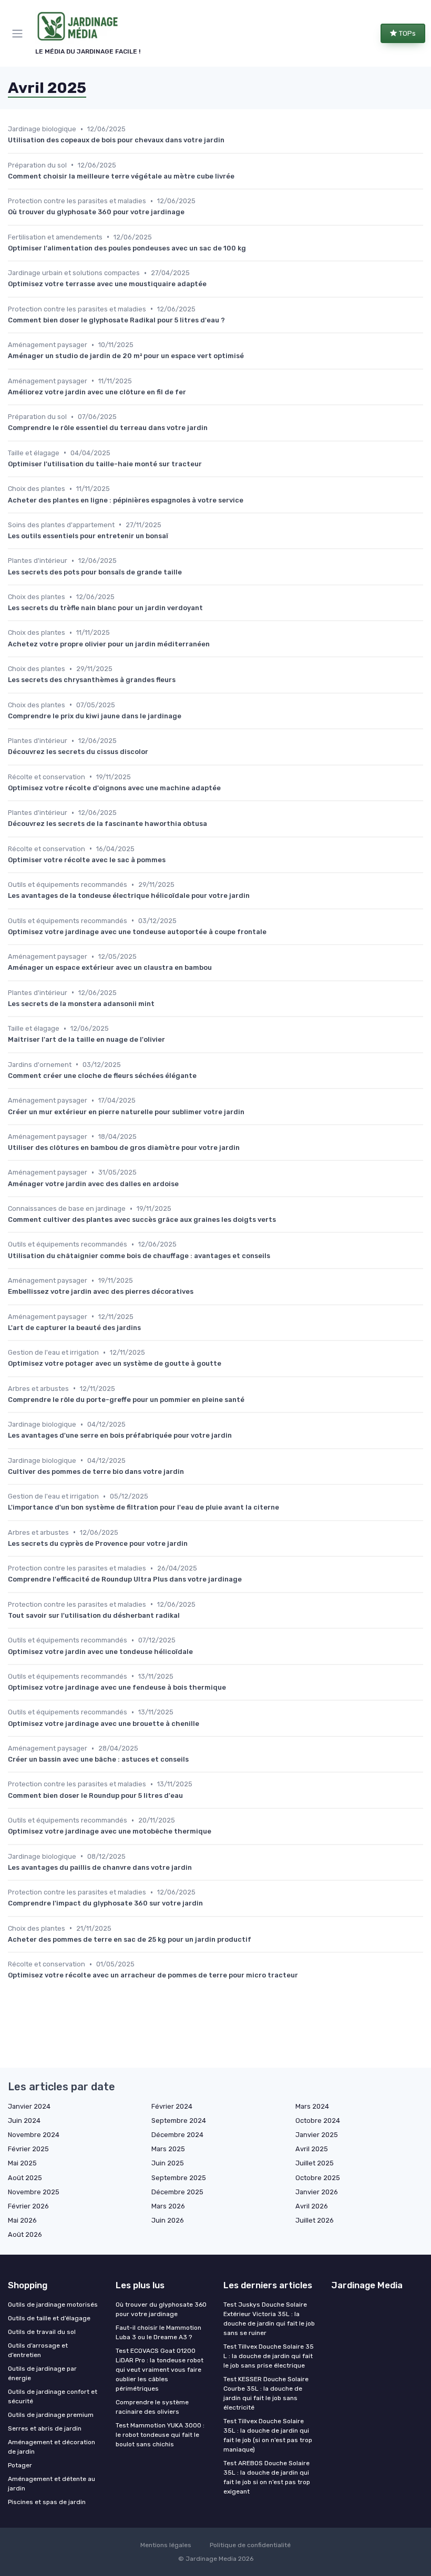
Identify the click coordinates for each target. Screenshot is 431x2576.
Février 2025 (28, 2149)
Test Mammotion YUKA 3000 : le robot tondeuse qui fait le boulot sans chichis (160, 2435)
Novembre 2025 (34, 2192)
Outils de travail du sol (42, 2332)
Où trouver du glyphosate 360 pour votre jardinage (161, 2309)
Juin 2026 (168, 2220)
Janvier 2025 (317, 2135)
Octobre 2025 (318, 2178)
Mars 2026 (168, 2206)
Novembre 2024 (34, 2135)
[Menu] (19, 34)
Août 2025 (25, 2178)
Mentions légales (166, 2545)
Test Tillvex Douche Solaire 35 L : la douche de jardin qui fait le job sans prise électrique (269, 2356)
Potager (20, 2465)
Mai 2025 (22, 2163)
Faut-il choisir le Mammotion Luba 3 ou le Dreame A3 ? (158, 2332)
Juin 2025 (168, 2163)
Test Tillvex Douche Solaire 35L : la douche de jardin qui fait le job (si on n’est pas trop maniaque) (268, 2435)
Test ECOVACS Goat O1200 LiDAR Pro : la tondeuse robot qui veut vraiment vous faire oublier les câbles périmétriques (160, 2370)
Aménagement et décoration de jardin (52, 2447)
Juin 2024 (24, 2121)
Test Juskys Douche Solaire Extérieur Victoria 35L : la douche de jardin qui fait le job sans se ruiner (269, 2319)
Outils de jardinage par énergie (42, 2373)
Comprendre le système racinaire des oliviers (152, 2407)
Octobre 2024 (318, 2121)
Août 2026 (25, 2234)
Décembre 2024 (177, 2135)
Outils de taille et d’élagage (49, 2318)
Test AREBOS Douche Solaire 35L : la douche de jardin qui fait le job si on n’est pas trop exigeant (267, 2477)
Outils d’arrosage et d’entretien (38, 2350)
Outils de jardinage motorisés (53, 2305)
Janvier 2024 (29, 2106)
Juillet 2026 (315, 2220)
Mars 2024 (312, 2106)
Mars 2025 (168, 2149)
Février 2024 (172, 2106)
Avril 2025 (312, 2149)
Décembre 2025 (177, 2192)
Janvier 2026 (317, 2192)
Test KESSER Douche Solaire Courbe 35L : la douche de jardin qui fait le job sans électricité (266, 2393)
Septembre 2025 (179, 2178)
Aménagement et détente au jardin (52, 2484)
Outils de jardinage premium (51, 2415)
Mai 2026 (22, 2220)
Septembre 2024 (179, 2121)
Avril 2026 (312, 2206)
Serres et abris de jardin (45, 2428)
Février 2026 (28, 2206)
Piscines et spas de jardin (47, 2502)
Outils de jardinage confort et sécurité (53, 2396)
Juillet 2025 (315, 2163)
